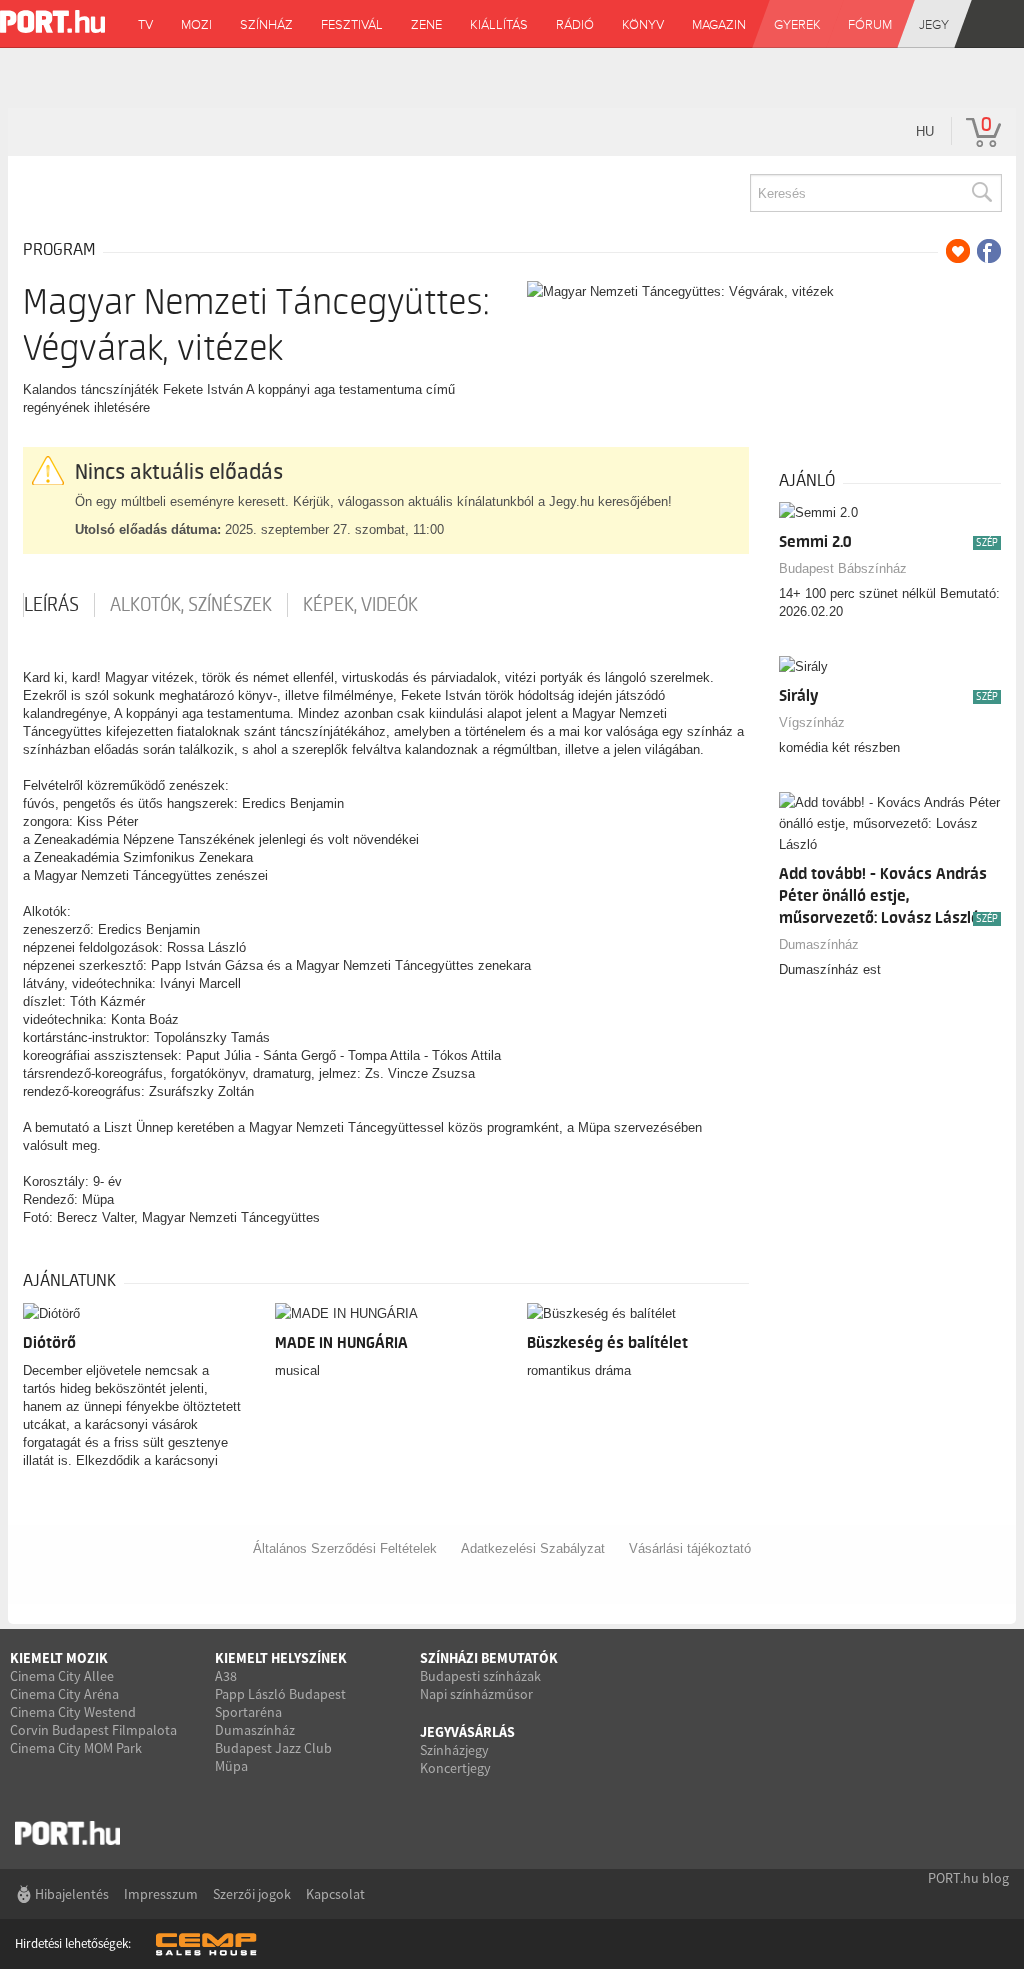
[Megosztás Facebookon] (989, 251)
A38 (226, 1676)
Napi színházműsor (476, 1694)
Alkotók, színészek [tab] (191, 605)
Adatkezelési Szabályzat (533, 1548)
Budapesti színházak (480, 1676)
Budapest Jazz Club (273, 1748)
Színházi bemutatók (489, 1658)
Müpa (231, 1766)
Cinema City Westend (73, 1712)
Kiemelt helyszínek (281, 1658)
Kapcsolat (335, 1894)
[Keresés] (981, 193)
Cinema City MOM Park (76, 1748)
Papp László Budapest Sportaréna (280, 1703)
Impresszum (161, 1894)
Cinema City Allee (62, 1676)
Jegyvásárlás (467, 1732)
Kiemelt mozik (59, 1658)
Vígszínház (812, 722)
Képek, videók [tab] (360, 605)
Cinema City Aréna (64, 1694)
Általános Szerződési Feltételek (345, 1548)
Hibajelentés (72, 1894)
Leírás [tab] (51, 605)
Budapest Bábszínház (843, 568)
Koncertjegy (455, 1768)
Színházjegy (454, 1750)
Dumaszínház (819, 944)
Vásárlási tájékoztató (690, 1548)
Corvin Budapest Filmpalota (93, 1730)
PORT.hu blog (968, 1878)
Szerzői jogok (252, 1894)
